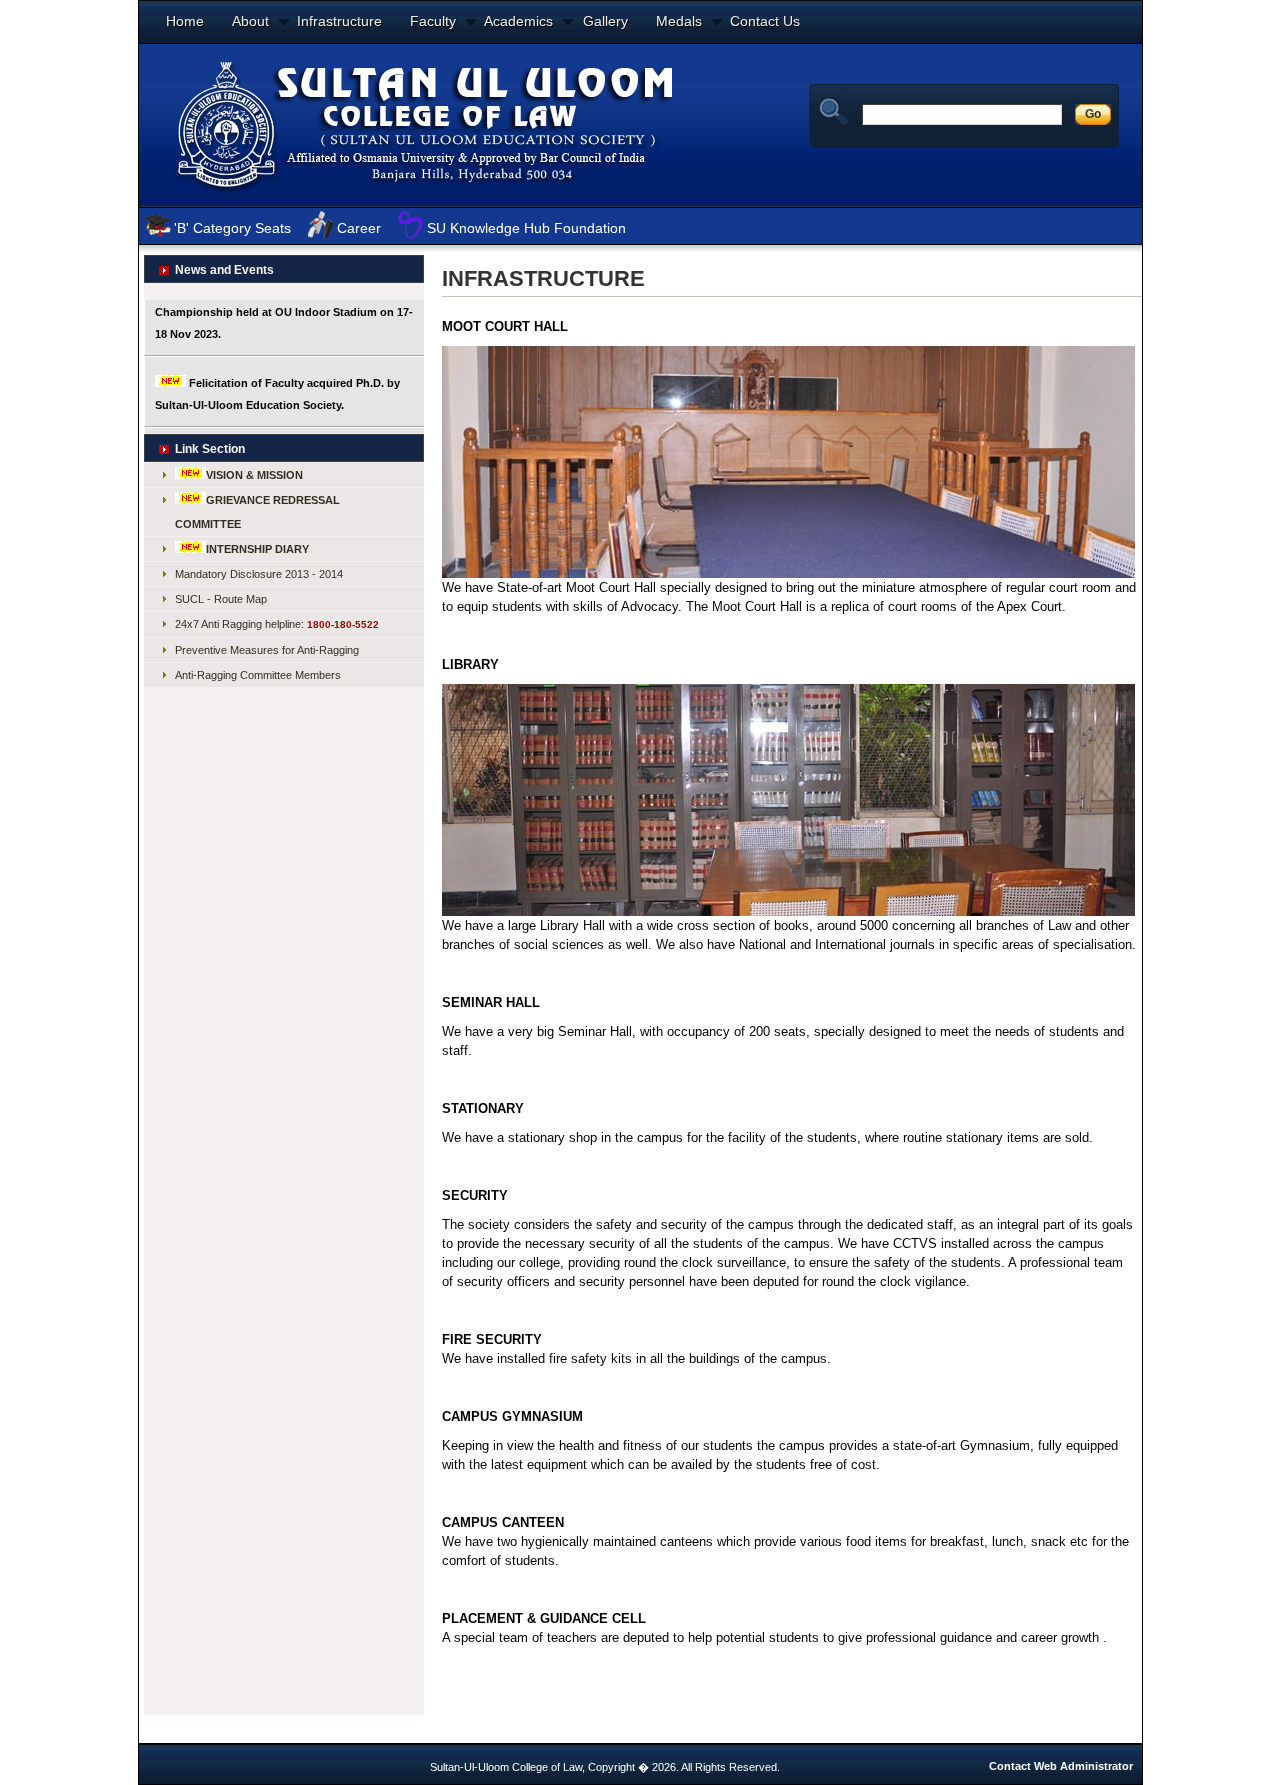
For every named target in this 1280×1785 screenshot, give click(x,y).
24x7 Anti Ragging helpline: (277, 624)
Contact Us (765, 21)
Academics (518, 21)
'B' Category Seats (232, 228)
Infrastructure (339, 21)
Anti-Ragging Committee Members (258, 675)
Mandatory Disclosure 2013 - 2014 (259, 574)
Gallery (605, 21)
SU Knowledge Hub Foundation (526, 228)
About (250, 21)
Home (185, 21)
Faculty (433, 21)
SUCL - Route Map (221, 599)
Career (359, 228)
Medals (679, 21)
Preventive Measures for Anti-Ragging (267, 650)
